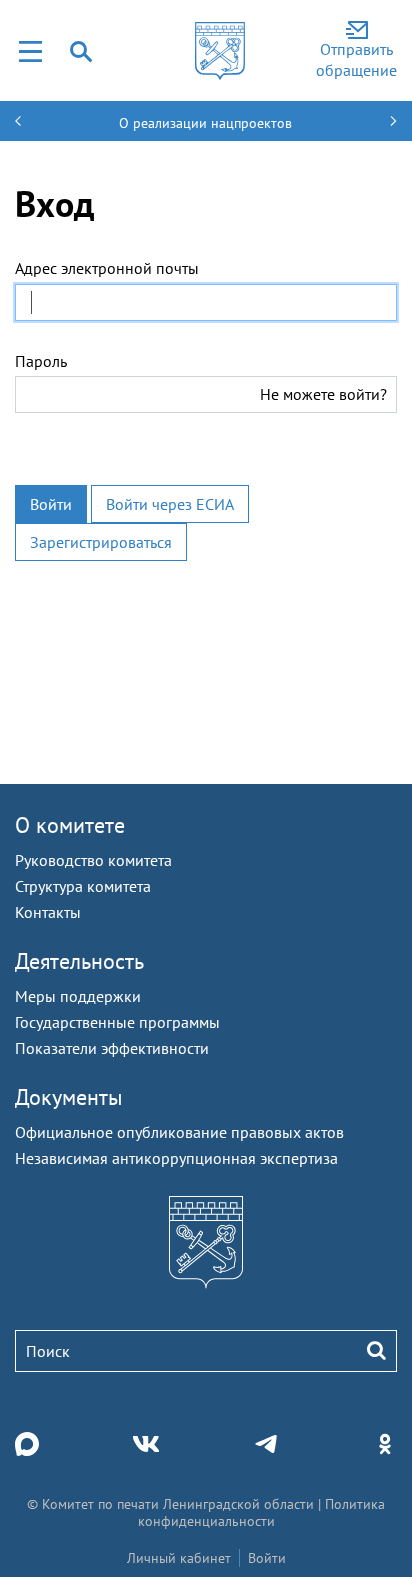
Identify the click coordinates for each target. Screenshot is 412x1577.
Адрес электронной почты (107, 268)
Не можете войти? (323, 394)
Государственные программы (117, 1022)
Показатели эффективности (112, 1048)
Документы (69, 1097)
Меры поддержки (78, 996)
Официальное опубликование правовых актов (179, 1132)
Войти (51, 504)
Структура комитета (83, 886)
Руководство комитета (93, 860)
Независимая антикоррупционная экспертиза (176, 1158)
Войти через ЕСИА (170, 504)
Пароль (41, 361)
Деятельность (79, 961)
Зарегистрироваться (101, 542)
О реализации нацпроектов (205, 123)
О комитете (70, 825)
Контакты (48, 912)
